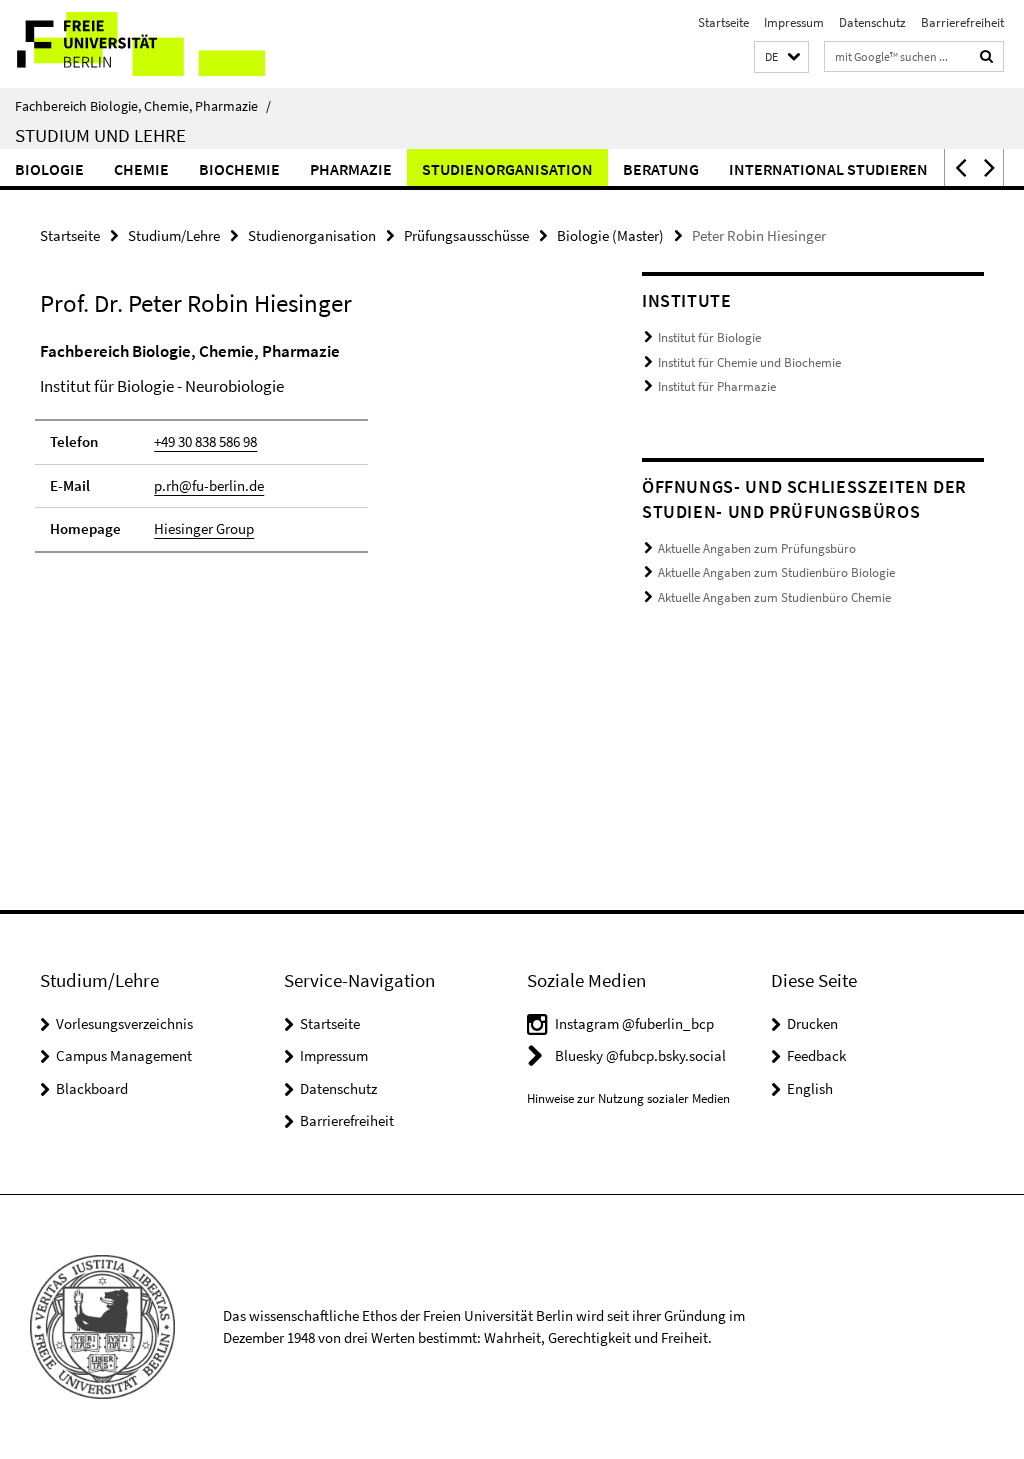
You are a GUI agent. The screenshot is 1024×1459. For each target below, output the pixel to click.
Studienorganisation (507, 169)
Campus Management (124, 1055)
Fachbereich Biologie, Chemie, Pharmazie (143, 106)
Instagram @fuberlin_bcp (634, 1023)
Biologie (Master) (610, 235)
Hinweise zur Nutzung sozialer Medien (628, 1098)
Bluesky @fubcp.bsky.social (640, 1055)
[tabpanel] (309, 456)
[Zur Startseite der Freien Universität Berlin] (132, 44)
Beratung (661, 169)
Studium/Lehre (174, 235)
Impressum (794, 22)
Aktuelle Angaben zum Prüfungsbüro (757, 548)
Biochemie (239, 169)
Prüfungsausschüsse (466, 235)
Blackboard (92, 1088)
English (810, 1088)
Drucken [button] (812, 1023)
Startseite (723, 22)
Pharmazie (351, 169)
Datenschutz (872, 22)
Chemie (141, 169)
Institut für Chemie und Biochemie (749, 362)
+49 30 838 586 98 (205, 441)
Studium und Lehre (100, 135)
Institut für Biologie (709, 337)
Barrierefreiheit (962, 22)
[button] (781, 57)
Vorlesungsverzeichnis (124, 1023)
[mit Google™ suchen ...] (987, 56)
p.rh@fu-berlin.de (209, 485)
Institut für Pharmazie (717, 386)
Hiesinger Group (204, 528)
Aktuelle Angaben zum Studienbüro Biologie (776, 572)
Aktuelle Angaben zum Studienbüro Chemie (774, 597)
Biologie (49, 169)
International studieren (828, 169)
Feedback (816, 1055)
